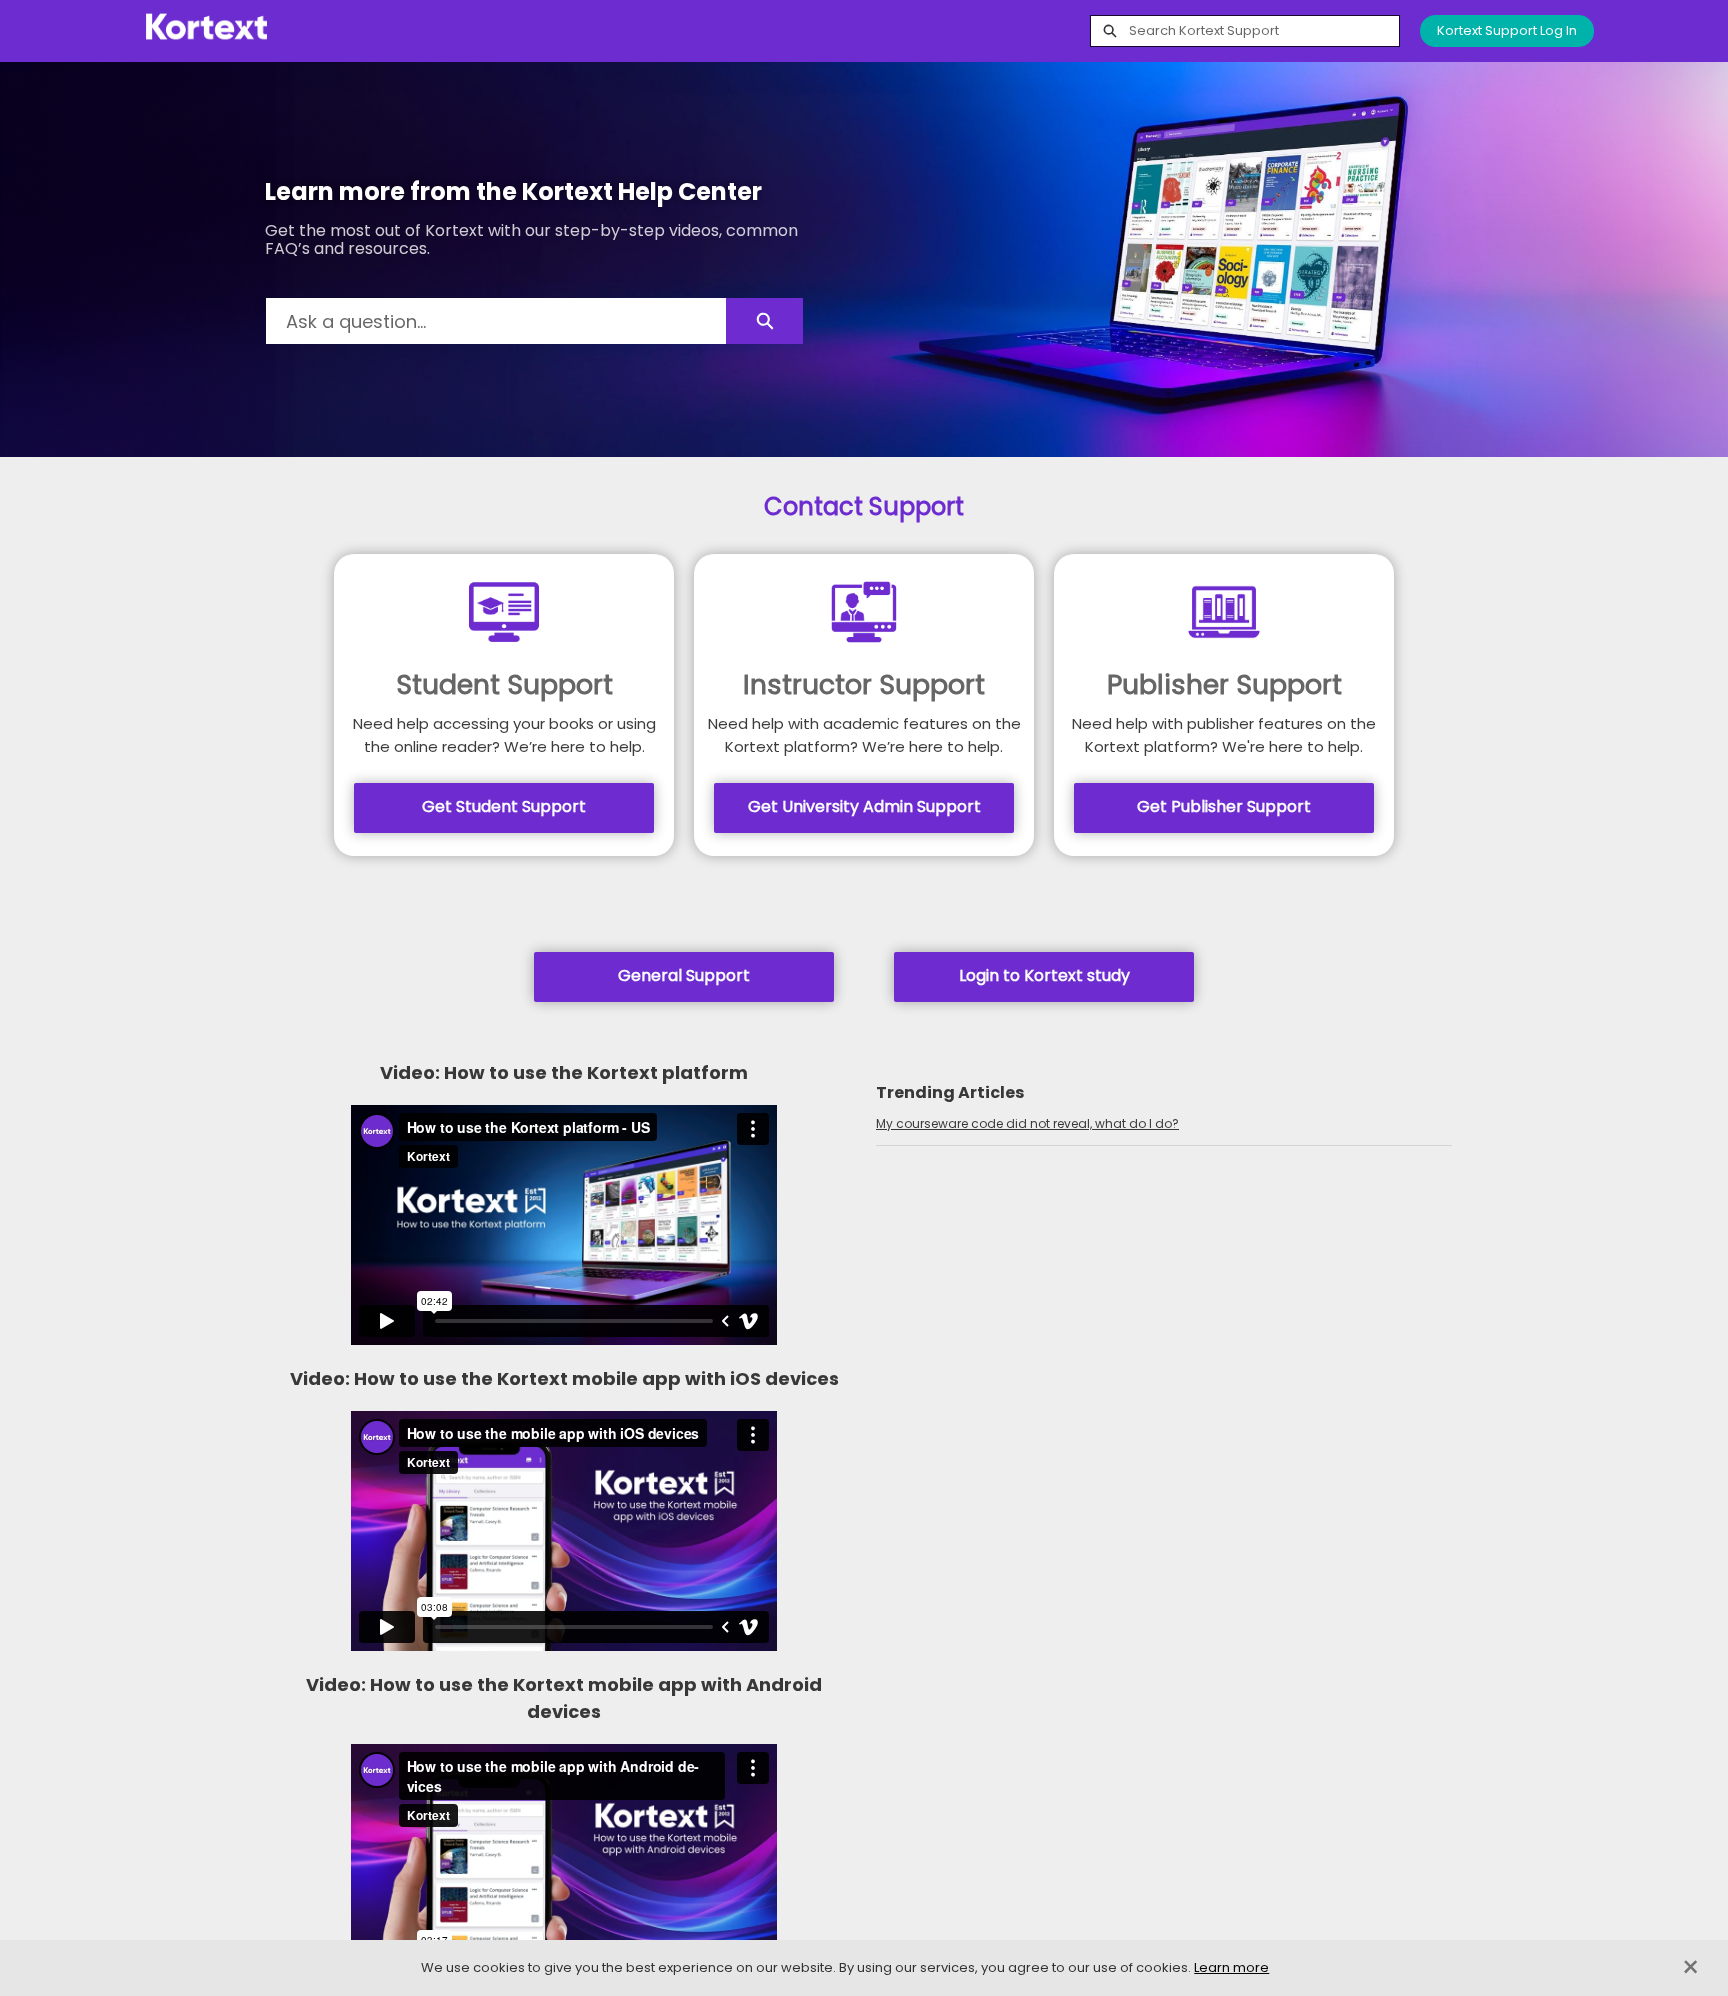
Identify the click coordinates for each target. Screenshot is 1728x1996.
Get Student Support (504, 806)
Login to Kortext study (1044, 975)
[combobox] (1264, 31)
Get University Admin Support (864, 806)
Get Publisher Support (1224, 806)
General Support (684, 975)
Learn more (1231, 1967)
